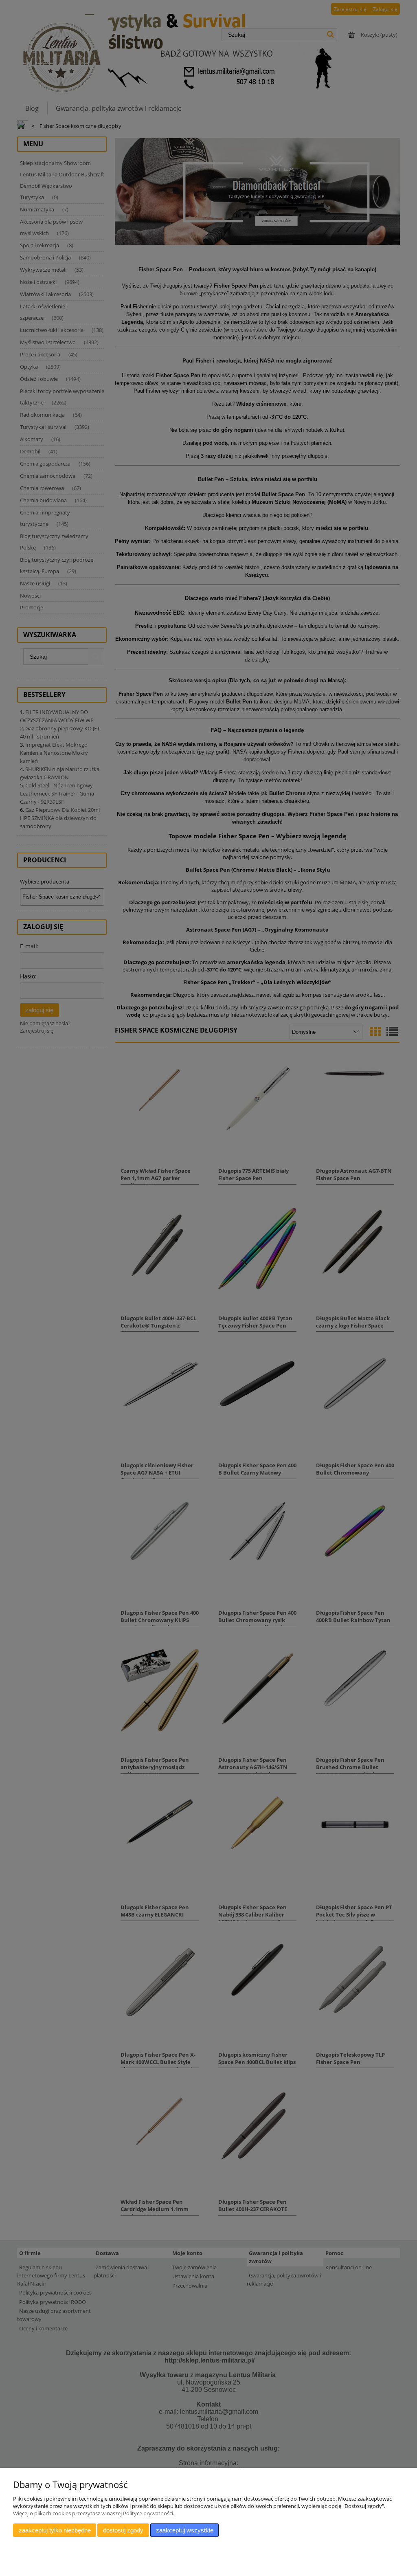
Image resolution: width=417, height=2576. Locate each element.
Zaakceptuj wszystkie (185, 2530)
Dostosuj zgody (123, 2530)
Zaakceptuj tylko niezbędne (55, 2530)
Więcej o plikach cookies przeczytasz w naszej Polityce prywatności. (94, 2513)
